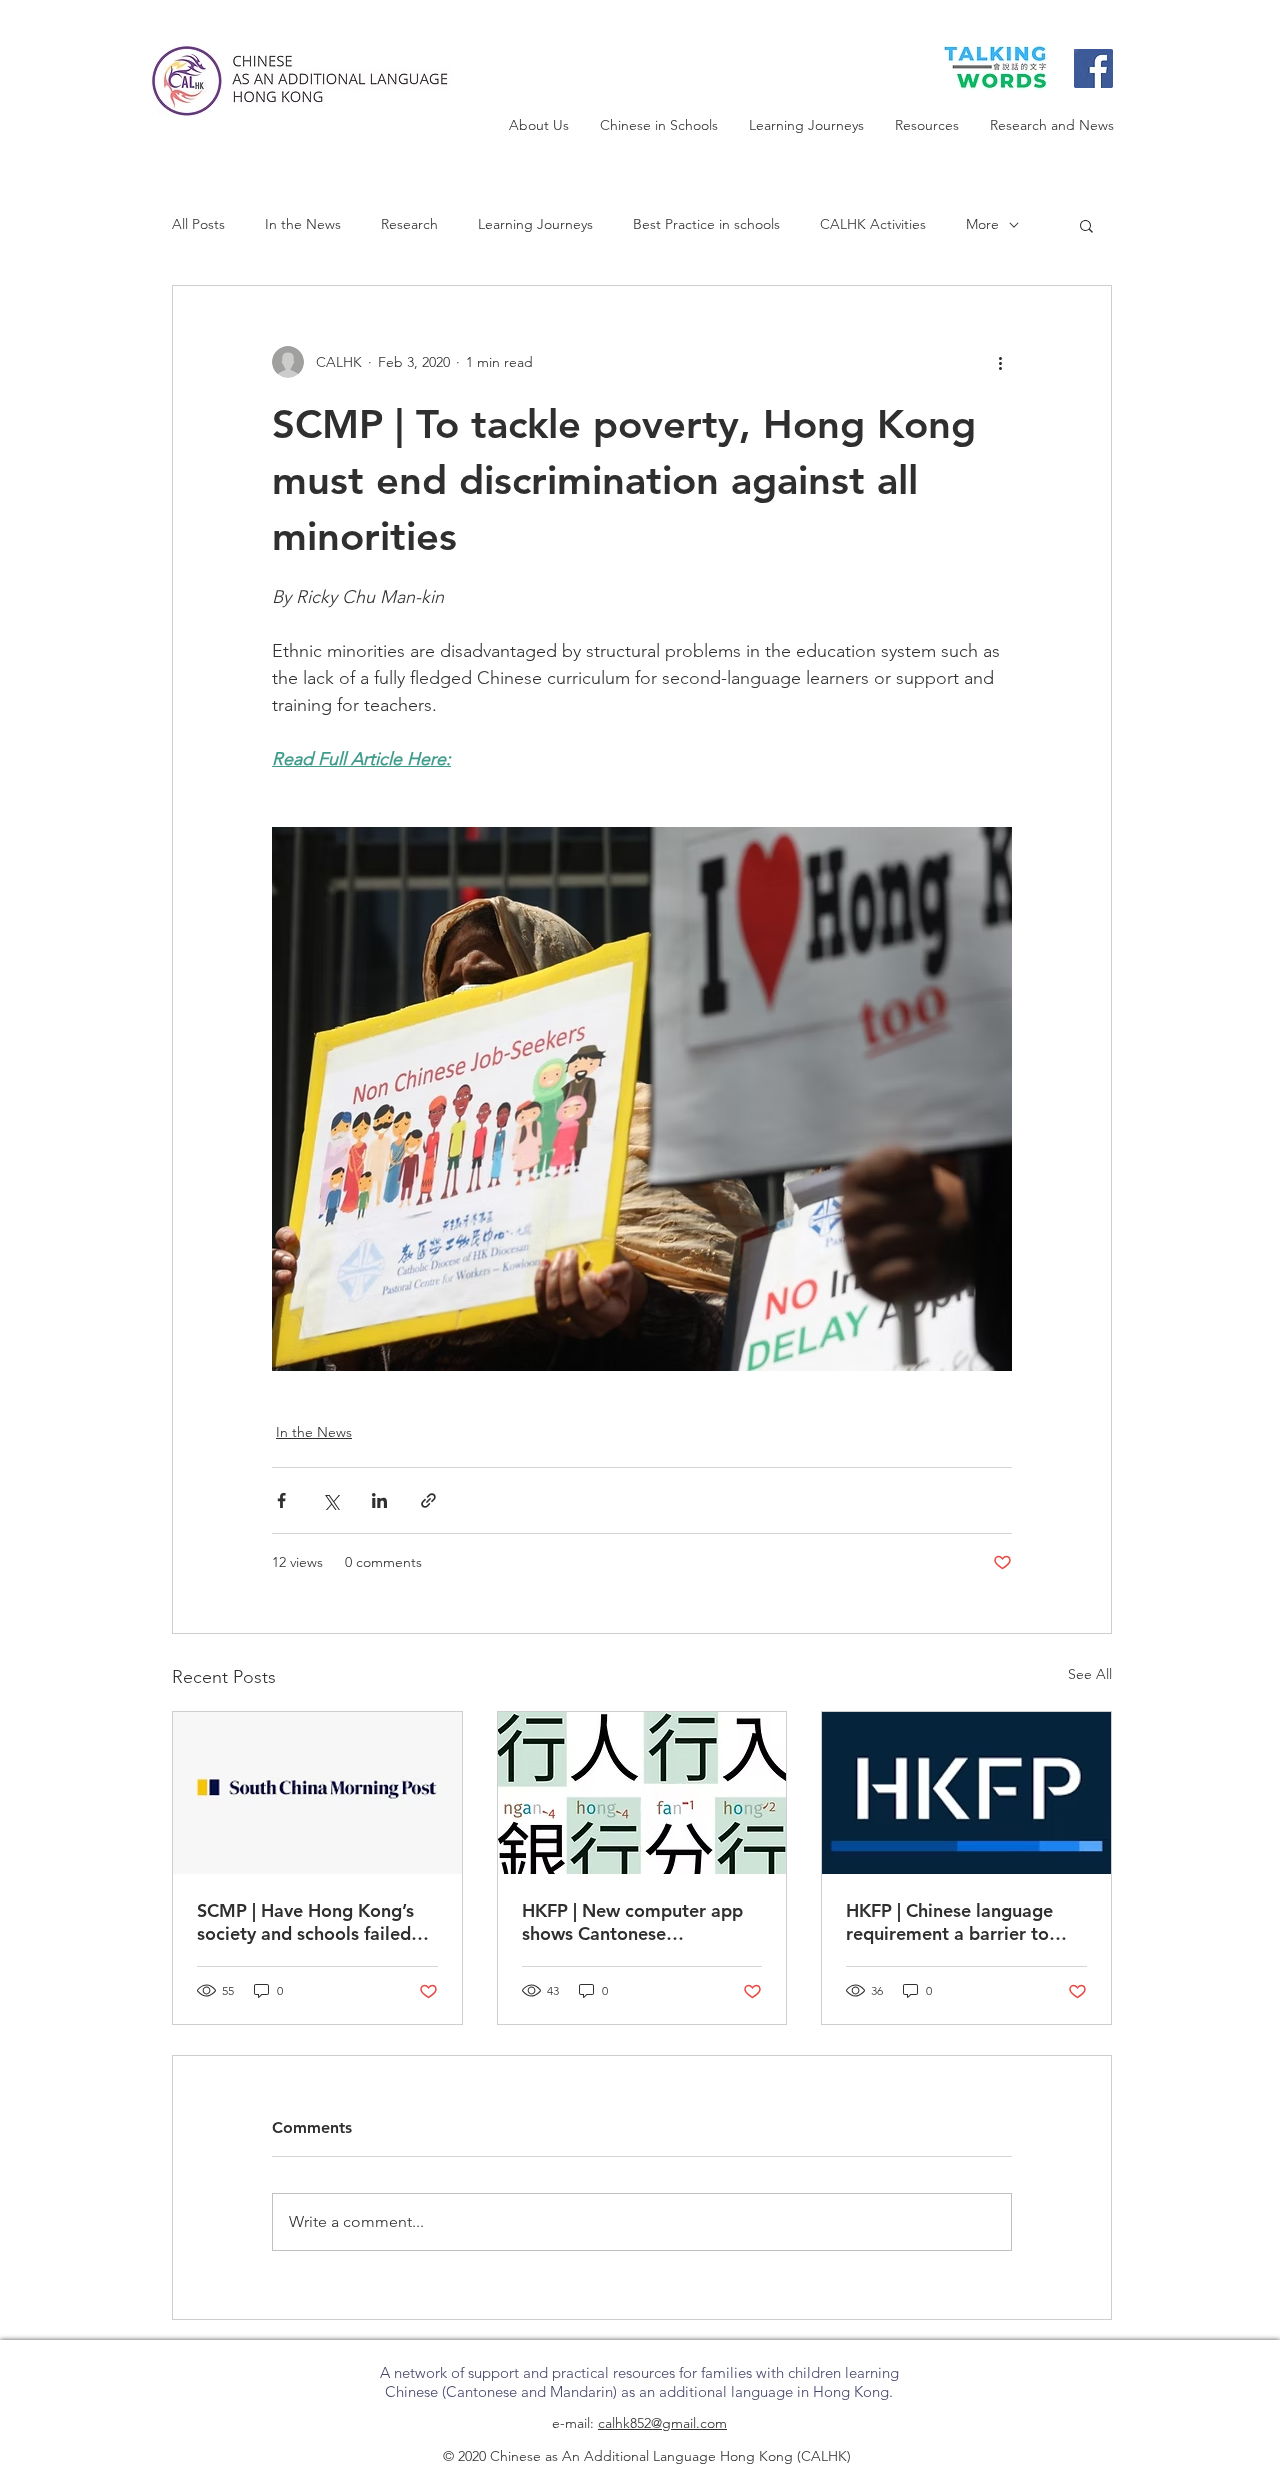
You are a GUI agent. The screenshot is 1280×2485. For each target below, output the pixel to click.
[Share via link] (428, 1500)
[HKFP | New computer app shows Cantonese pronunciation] (642, 1793)
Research (409, 224)
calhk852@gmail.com (662, 2423)
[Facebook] (1093, 68)
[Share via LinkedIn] (379, 1500)
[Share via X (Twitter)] (330, 1500)
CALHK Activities (873, 224)
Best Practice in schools (706, 224)
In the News (303, 224)
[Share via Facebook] (281, 1500)
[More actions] (1000, 362)
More (982, 224)
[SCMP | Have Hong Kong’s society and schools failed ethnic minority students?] (317, 1793)
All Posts (198, 224)
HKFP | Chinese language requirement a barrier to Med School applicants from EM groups (963, 1922)
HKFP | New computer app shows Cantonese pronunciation (632, 1922)
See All (1090, 1674)
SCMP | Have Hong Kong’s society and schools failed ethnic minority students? (305, 1922)
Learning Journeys (535, 224)
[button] (1086, 225)
